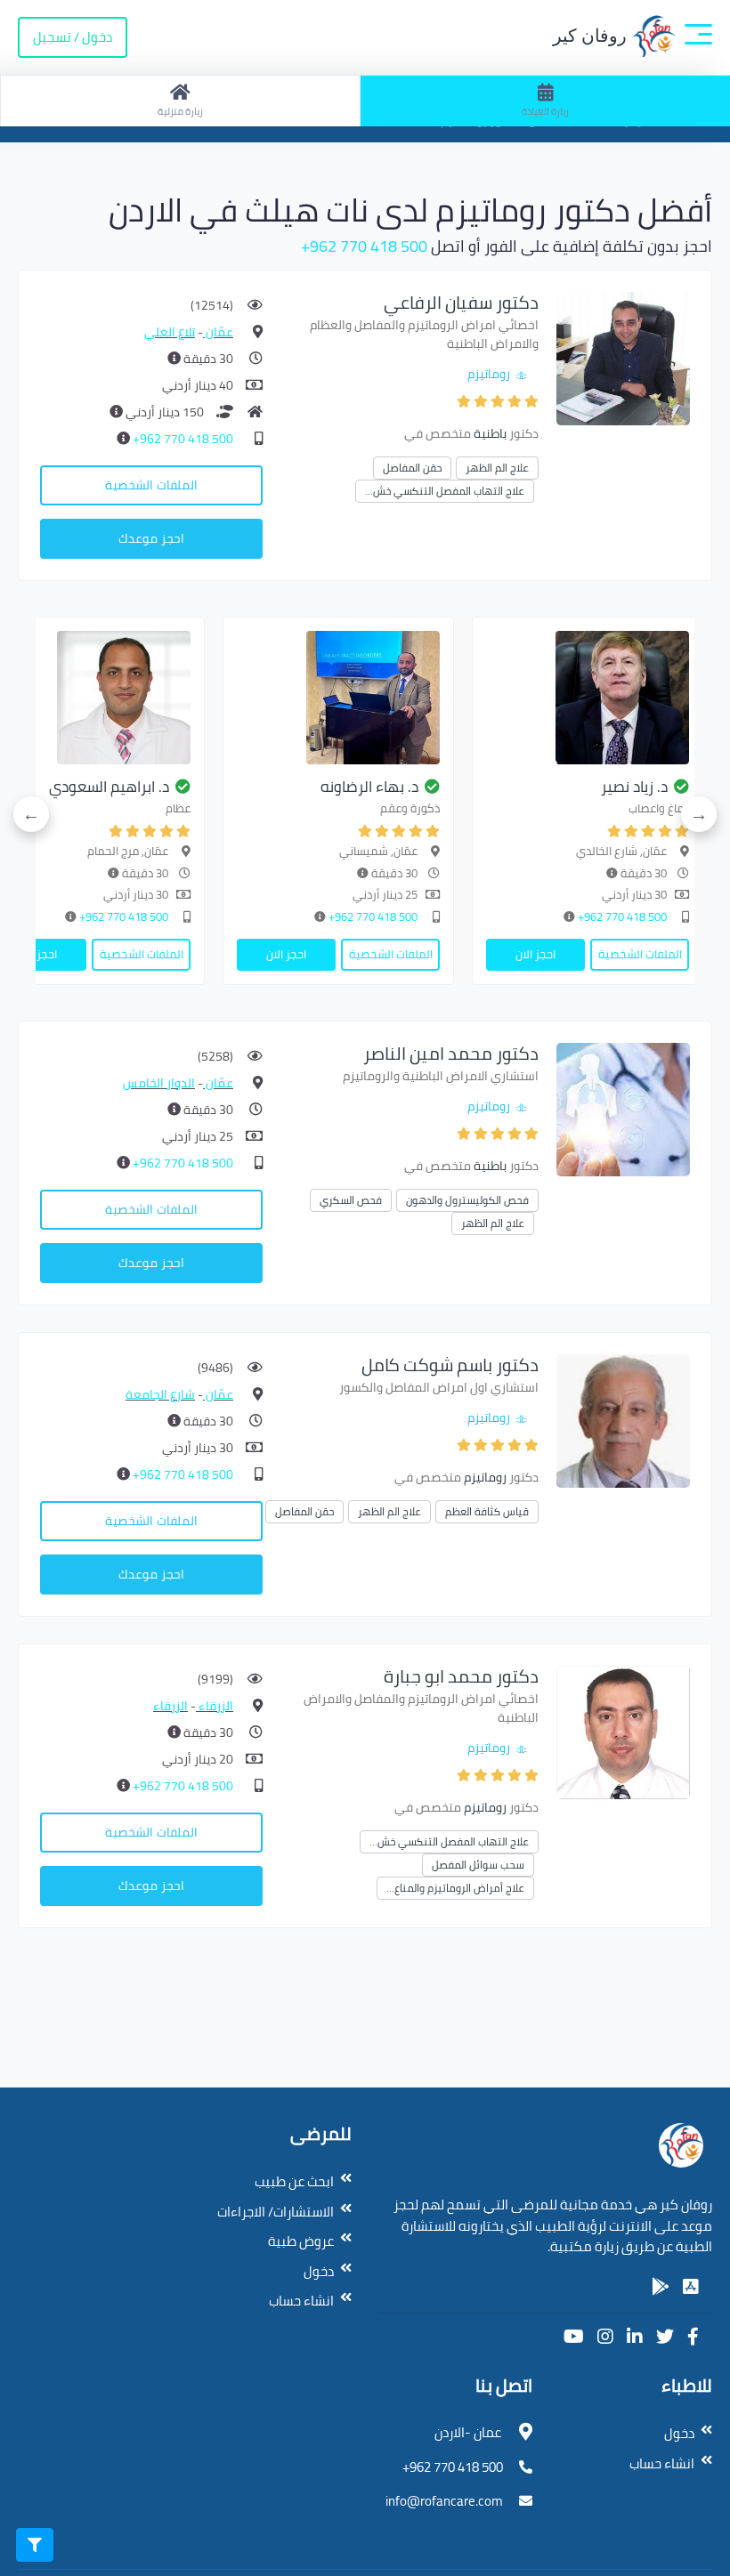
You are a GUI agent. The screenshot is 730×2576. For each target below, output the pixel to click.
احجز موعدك (151, 538)
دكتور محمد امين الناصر (451, 1053)
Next (31, 814)
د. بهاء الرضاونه (369, 787)
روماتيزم (489, 374)
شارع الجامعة (160, 1394)
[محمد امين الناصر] (623, 1108)
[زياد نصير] (588, 698)
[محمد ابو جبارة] (623, 1731)
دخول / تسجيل (73, 37)
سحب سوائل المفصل (478, 1865)
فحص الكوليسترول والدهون (467, 1200)
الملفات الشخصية (151, 485)
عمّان (218, 332)
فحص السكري (351, 1200)
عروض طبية (301, 2241)
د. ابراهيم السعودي (109, 787)
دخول (319, 2271)
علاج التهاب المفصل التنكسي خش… (445, 491)
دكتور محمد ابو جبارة (461, 1676)
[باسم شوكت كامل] (623, 1420)
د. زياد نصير (634, 787)
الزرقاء (215, 1706)
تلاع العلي (170, 332)
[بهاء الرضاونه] (338, 698)
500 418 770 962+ (364, 246)
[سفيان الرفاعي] (623, 357)
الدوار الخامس (159, 1083)
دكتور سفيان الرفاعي (461, 302)
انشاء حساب (301, 2301)
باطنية (490, 433)
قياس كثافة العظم (487, 1511)
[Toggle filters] (35, 2545)
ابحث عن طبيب (294, 2181)
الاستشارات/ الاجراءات (276, 2212)
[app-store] (691, 2287)
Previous (699, 814)
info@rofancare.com (444, 2501)
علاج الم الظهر (497, 468)
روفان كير (592, 36)
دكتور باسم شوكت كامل (450, 1365)
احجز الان (535, 954)
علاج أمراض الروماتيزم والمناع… (455, 1888)
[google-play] (661, 2287)
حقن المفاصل (412, 468)
